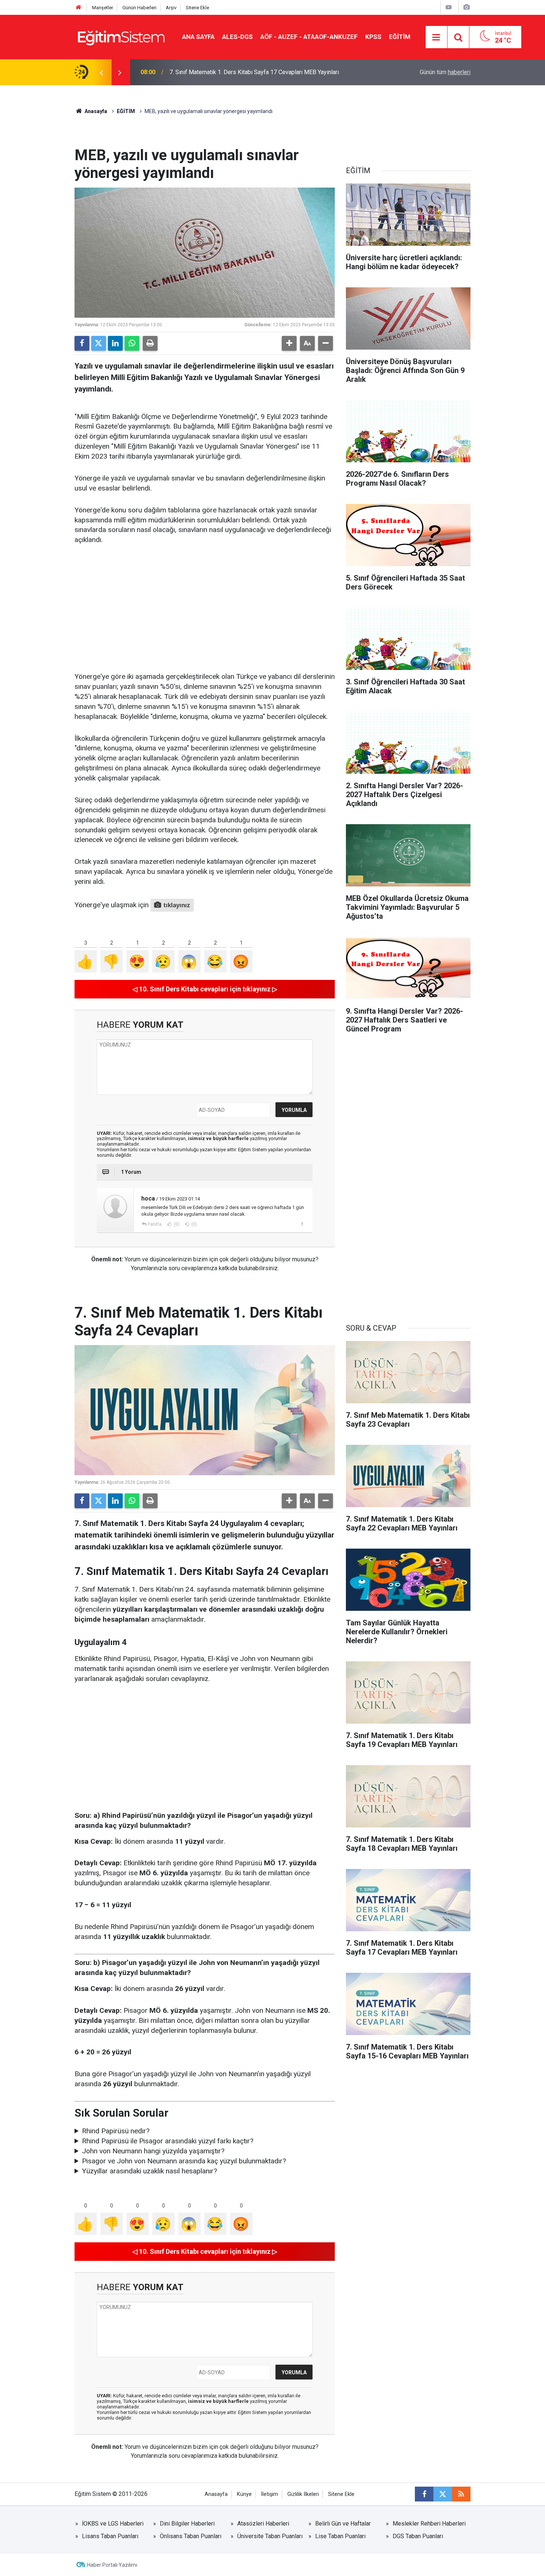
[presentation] (101, 72)
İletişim (270, 2494)
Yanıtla (155, 1224)
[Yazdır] (150, 343)
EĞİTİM (400, 37)
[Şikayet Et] (302, 1224)
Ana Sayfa (198, 37)
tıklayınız (177, 905)
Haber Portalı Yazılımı (112, 2565)
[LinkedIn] (115, 343)
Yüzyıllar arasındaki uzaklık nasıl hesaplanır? (149, 2171)
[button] (289, 343)
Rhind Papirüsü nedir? (116, 2131)
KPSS (373, 37)
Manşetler (103, 8)
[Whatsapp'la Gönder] (132, 343)
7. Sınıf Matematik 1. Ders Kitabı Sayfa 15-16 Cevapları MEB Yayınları (259, 72)
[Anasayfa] (79, 8)
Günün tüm (445, 72)
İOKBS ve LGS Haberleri (113, 2524)
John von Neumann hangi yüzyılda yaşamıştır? (153, 2151)
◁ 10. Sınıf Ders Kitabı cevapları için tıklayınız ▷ (205, 989)
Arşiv (171, 8)
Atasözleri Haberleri (263, 2524)
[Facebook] (82, 343)
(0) (176, 1224)
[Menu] (436, 37)
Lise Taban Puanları (340, 2536)
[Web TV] (449, 7)
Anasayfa (95, 111)
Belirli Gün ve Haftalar (343, 2524)
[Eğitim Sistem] (121, 37)
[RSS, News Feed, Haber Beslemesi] (461, 2494)
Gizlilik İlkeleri (303, 2494)
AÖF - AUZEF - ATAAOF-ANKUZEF (309, 37)
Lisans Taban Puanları (110, 2536)
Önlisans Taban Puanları (191, 2536)
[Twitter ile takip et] (443, 2494)
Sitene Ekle (197, 8)
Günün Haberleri (139, 8)
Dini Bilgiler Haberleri (187, 2524)
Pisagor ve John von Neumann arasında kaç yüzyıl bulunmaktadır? (184, 2161)
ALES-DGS (237, 37)
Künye (244, 2494)
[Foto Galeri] (466, 7)
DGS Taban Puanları (418, 2536)
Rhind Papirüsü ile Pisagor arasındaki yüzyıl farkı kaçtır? (168, 2141)
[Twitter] (99, 343)
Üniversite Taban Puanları (270, 2536)
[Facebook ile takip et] (424, 2494)
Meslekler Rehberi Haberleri (429, 2524)
